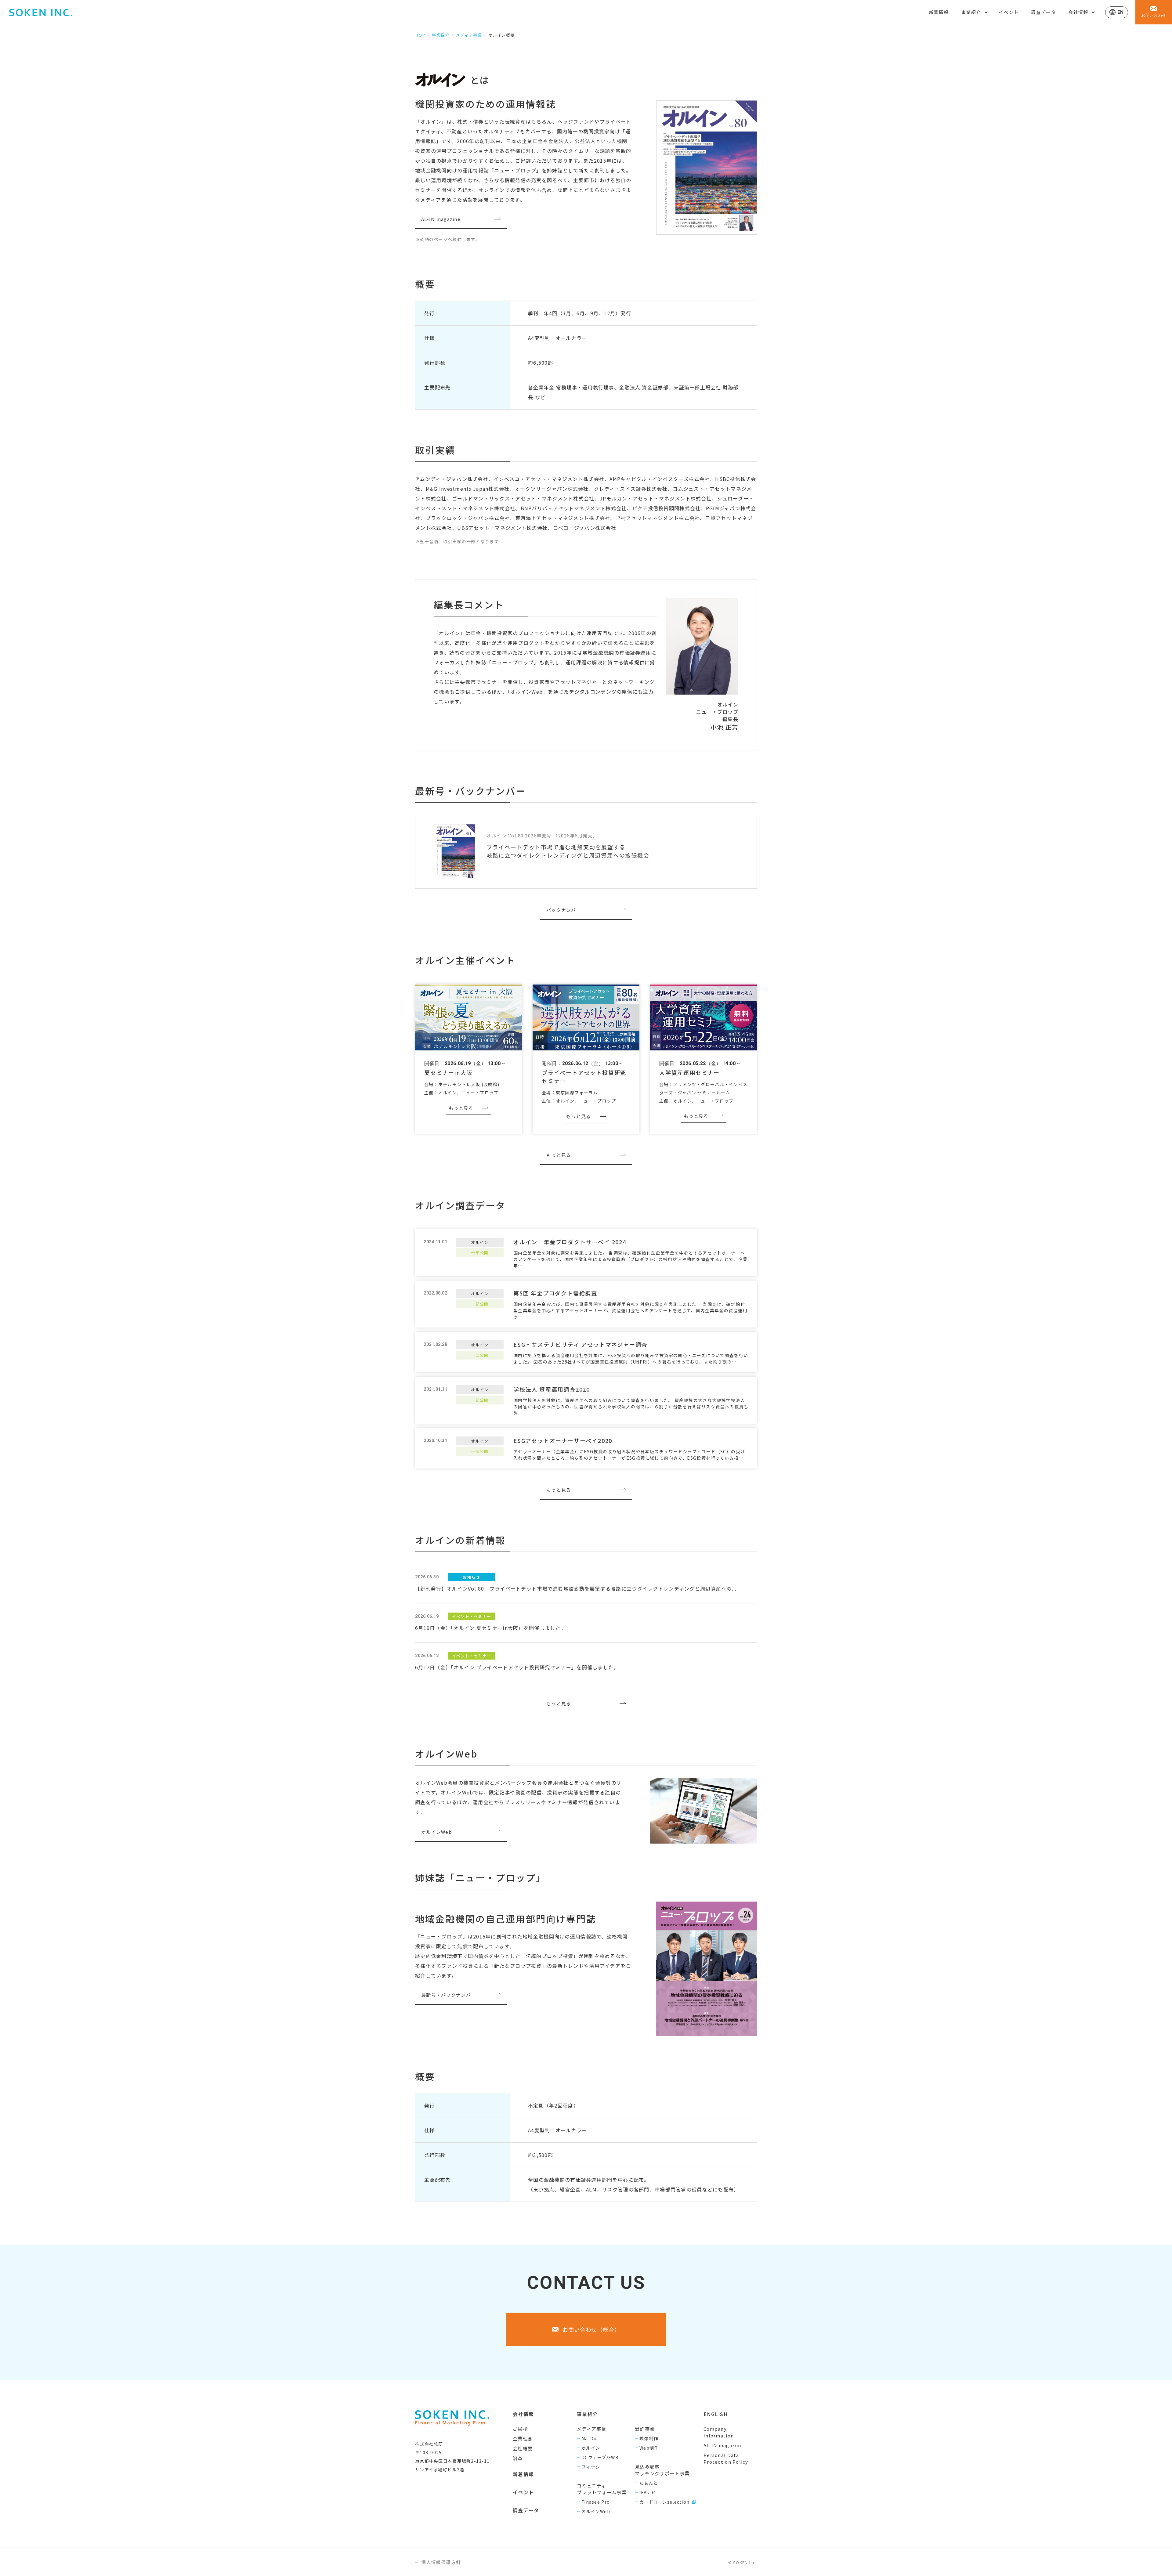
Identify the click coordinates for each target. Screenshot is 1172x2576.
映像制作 (649, 2438)
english (716, 2414)
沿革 (518, 2458)
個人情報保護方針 (441, 2562)
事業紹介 (441, 35)
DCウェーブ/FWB (600, 2457)
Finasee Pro (596, 2502)
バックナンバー (564, 910)
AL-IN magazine (441, 219)
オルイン (591, 2448)
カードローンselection (664, 2502)
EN (1121, 12)
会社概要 (523, 2448)
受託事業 (645, 2429)
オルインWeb (437, 1832)
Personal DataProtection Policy (726, 2458)
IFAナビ (648, 2492)
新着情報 (939, 12)
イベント (1009, 12)
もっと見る (461, 1108)
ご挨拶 (520, 2429)
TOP (421, 35)
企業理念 (523, 2439)
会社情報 (523, 2414)
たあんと (649, 2483)
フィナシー (593, 2467)
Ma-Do (589, 2438)
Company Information (719, 2432)
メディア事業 (469, 35)
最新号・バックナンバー (449, 1995)
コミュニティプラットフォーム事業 (602, 2489)
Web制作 (649, 2448)
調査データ (1044, 12)
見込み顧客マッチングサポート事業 (662, 2470)
